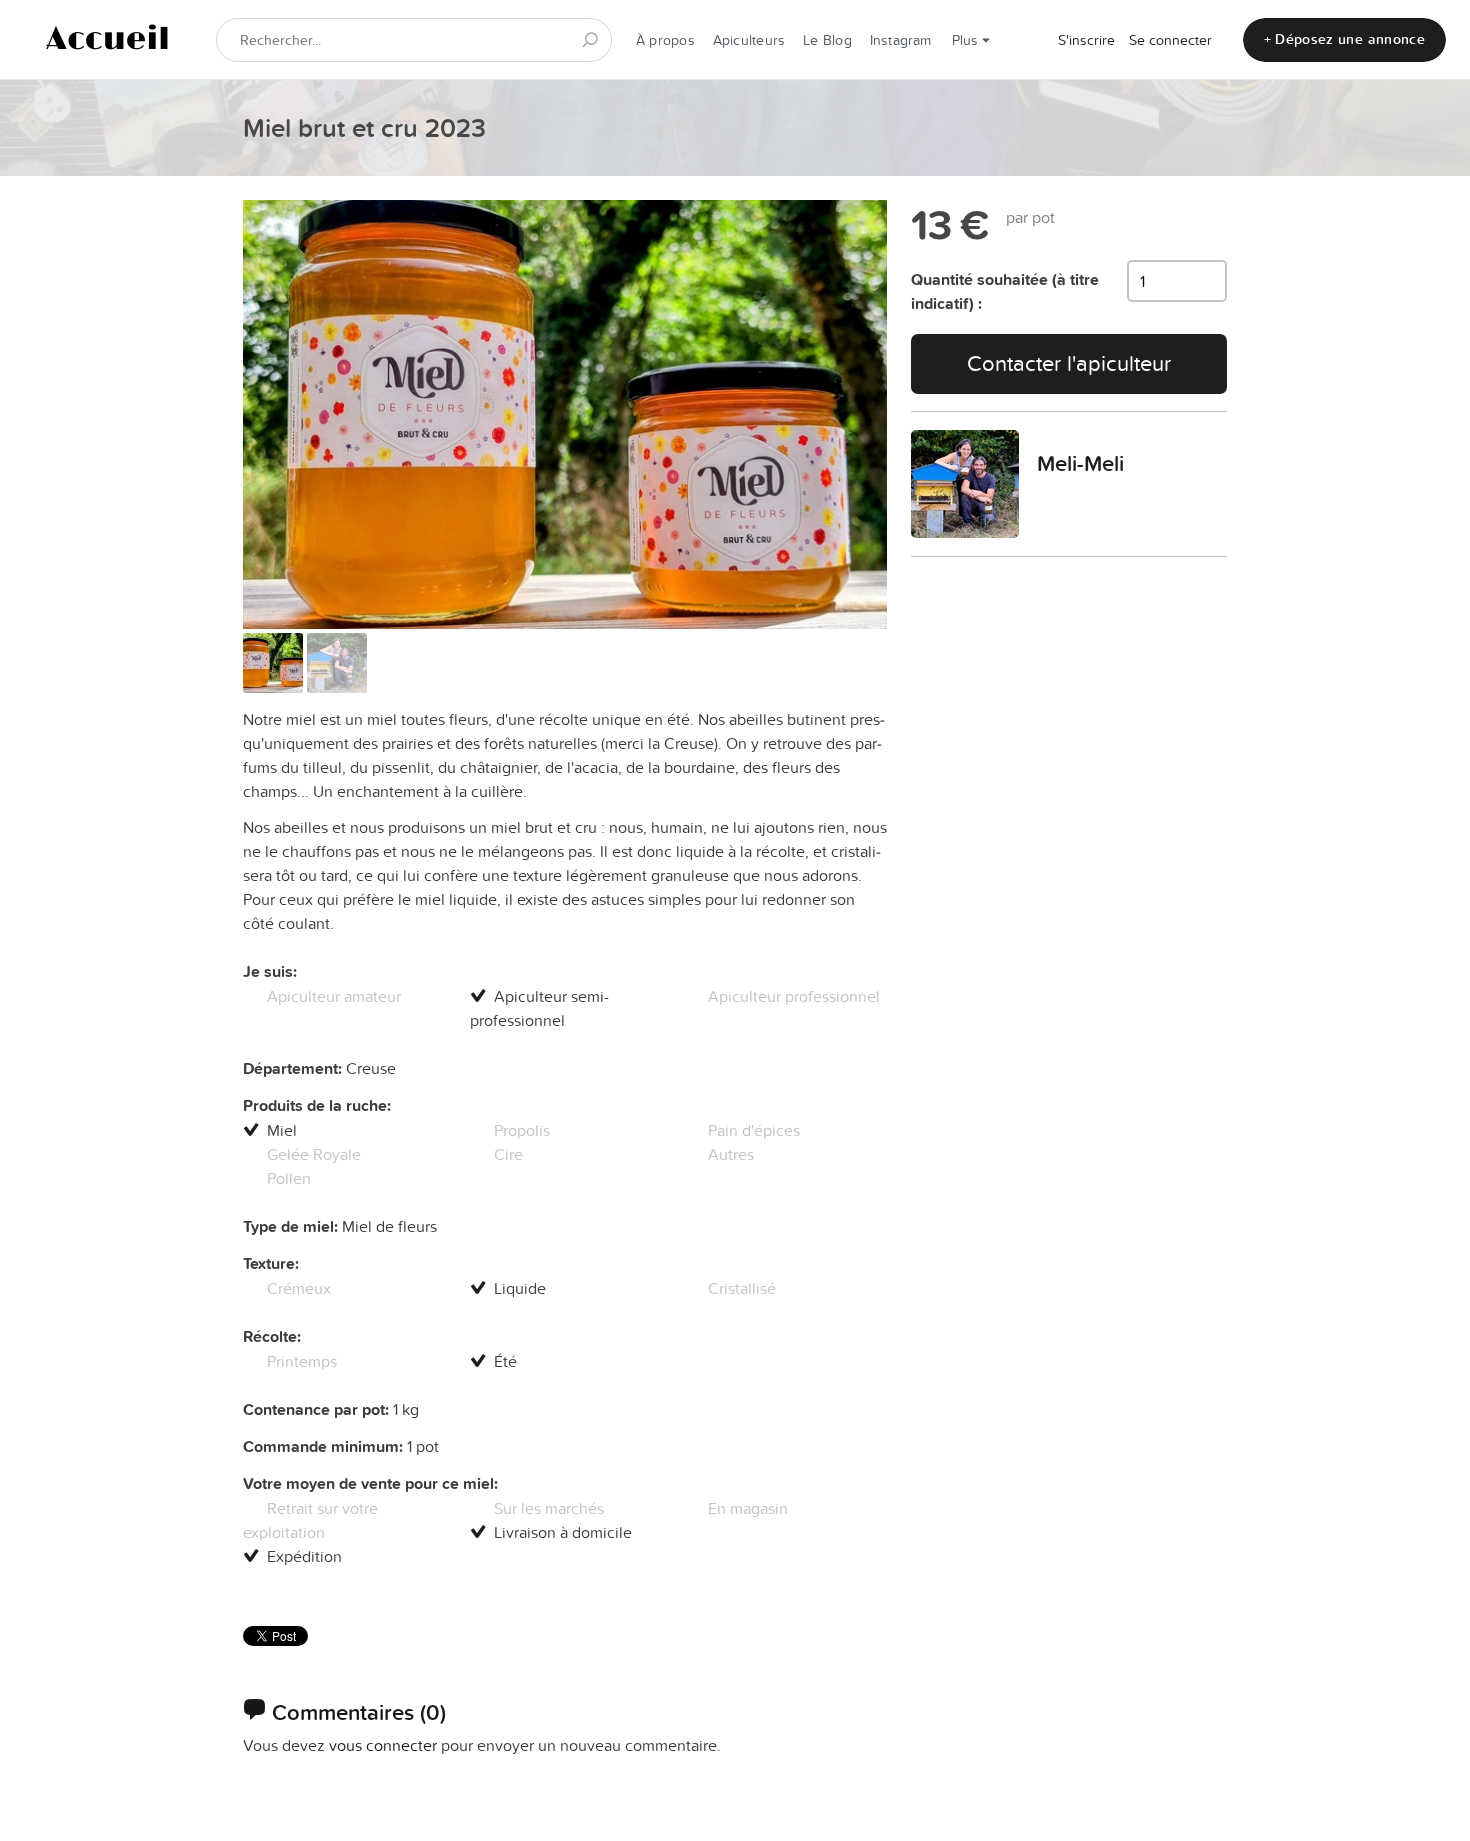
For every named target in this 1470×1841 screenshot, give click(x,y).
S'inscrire (1086, 40)
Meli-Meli (1080, 463)
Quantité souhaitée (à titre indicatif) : (1005, 291)
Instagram (901, 40)
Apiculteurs (749, 40)
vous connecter (383, 1745)
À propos (665, 40)
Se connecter (1170, 40)
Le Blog (827, 40)
